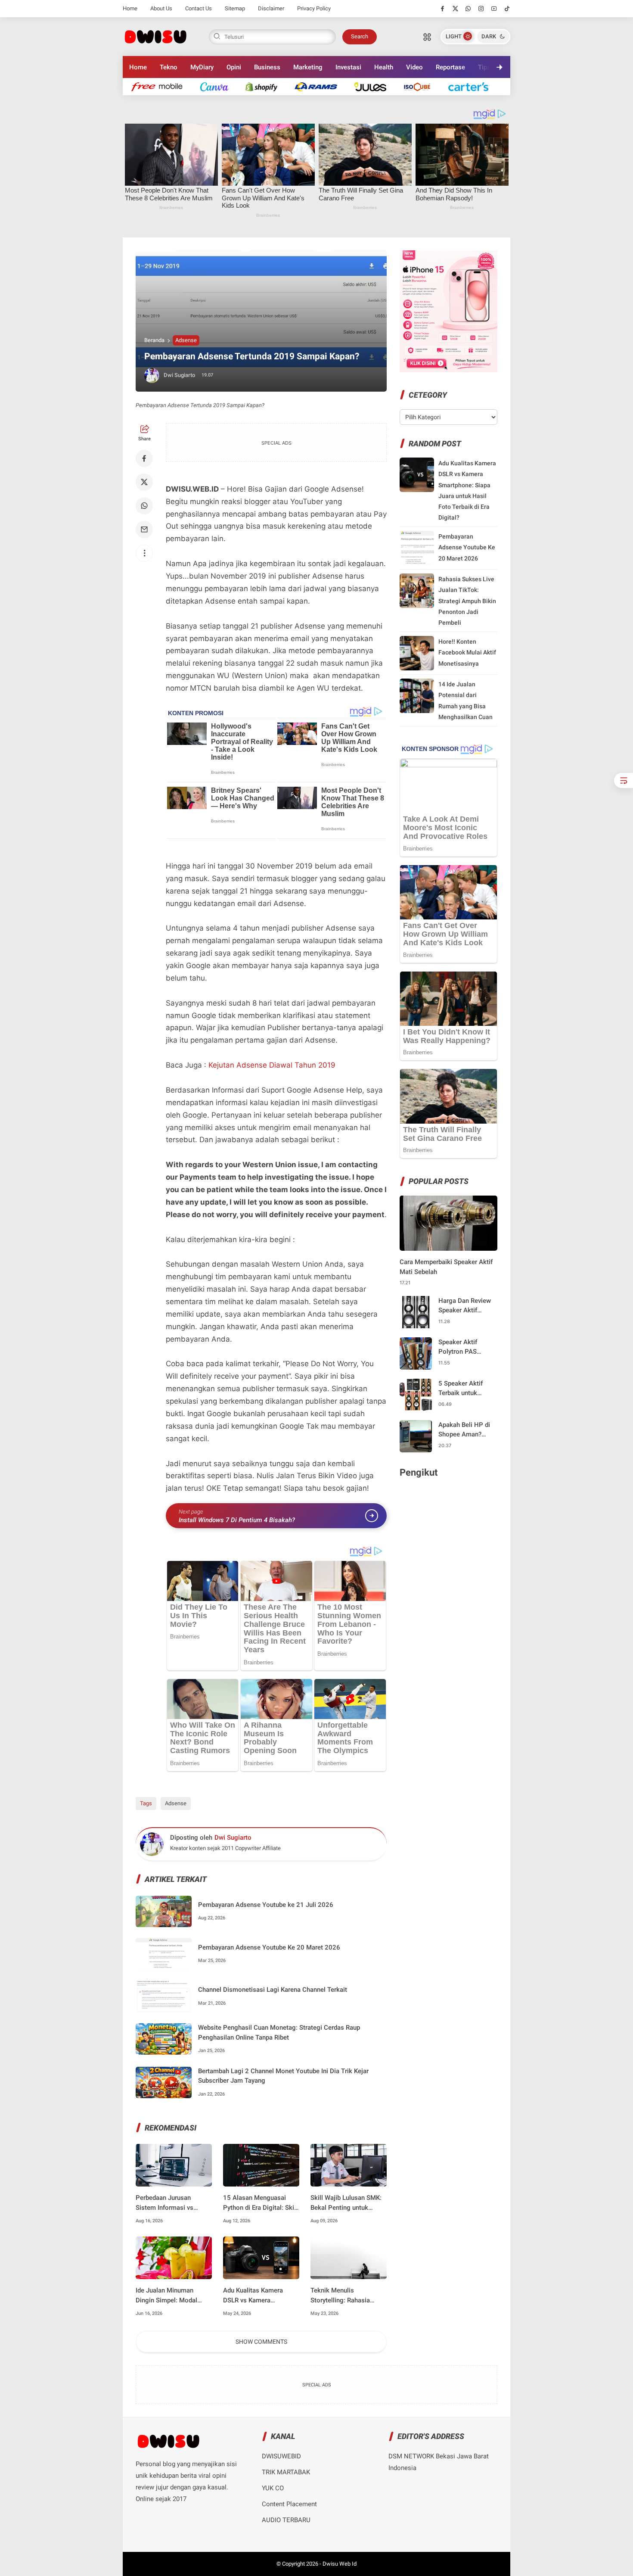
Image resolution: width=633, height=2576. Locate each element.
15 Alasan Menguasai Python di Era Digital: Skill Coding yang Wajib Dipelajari (260, 2203)
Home (130, 8)
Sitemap (235, 8)
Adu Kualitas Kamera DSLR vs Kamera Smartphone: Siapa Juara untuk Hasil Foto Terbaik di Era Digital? (259, 2296)
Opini (234, 67)
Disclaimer (271, 8)
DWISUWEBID (281, 2456)
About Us (161, 8)
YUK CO (273, 2488)
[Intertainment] (266, 86)
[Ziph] (320, 86)
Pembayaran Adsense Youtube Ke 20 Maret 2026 (269, 1947)
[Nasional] (161, 86)
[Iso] (422, 86)
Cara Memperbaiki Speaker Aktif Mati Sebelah (446, 1267)
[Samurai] (473, 86)
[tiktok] (507, 9)
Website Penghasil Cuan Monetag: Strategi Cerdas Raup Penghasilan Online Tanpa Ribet (279, 2032)
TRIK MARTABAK (286, 2472)
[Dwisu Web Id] (155, 36)
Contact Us (199, 8)
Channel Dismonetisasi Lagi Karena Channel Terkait (273, 1990)
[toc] (624, 780)
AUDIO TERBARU (286, 2520)
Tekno (169, 67)
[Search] (427, 37)
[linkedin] (387, 1280)
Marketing (308, 67)
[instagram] (481, 9)
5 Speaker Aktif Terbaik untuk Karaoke (461, 1389)
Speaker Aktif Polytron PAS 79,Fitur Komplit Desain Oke (461, 1347)
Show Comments (261, 2342)
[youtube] (494, 9)
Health (384, 67)
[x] (455, 9)
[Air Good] (219, 86)
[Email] (144, 530)
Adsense (186, 340)
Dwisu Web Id (340, 2564)
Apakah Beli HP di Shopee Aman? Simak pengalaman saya (466, 1430)
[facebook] (442, 9)
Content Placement (289, 2504)
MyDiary (202, 67)
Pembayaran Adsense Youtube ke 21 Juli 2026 (266, 1905)
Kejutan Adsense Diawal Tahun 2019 (272, 1065)
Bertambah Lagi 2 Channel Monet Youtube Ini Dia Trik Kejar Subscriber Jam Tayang (283, 2076)
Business (267, 67)
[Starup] (375, 86)
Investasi (348, 67)
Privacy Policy (314, 8)
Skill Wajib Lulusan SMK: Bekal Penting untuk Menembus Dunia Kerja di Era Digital (347, 2203)
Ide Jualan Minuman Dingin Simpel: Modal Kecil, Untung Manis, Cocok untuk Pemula (166, 2296)
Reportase (450, 67)
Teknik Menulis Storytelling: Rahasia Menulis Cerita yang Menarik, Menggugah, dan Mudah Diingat (348, 2296)
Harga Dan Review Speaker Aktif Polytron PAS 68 (465, 1306)
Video (414, 67)
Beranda (154, 340)
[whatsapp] (468, 9)
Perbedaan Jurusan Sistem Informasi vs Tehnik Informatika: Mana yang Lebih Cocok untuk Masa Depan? (172, 2203)
